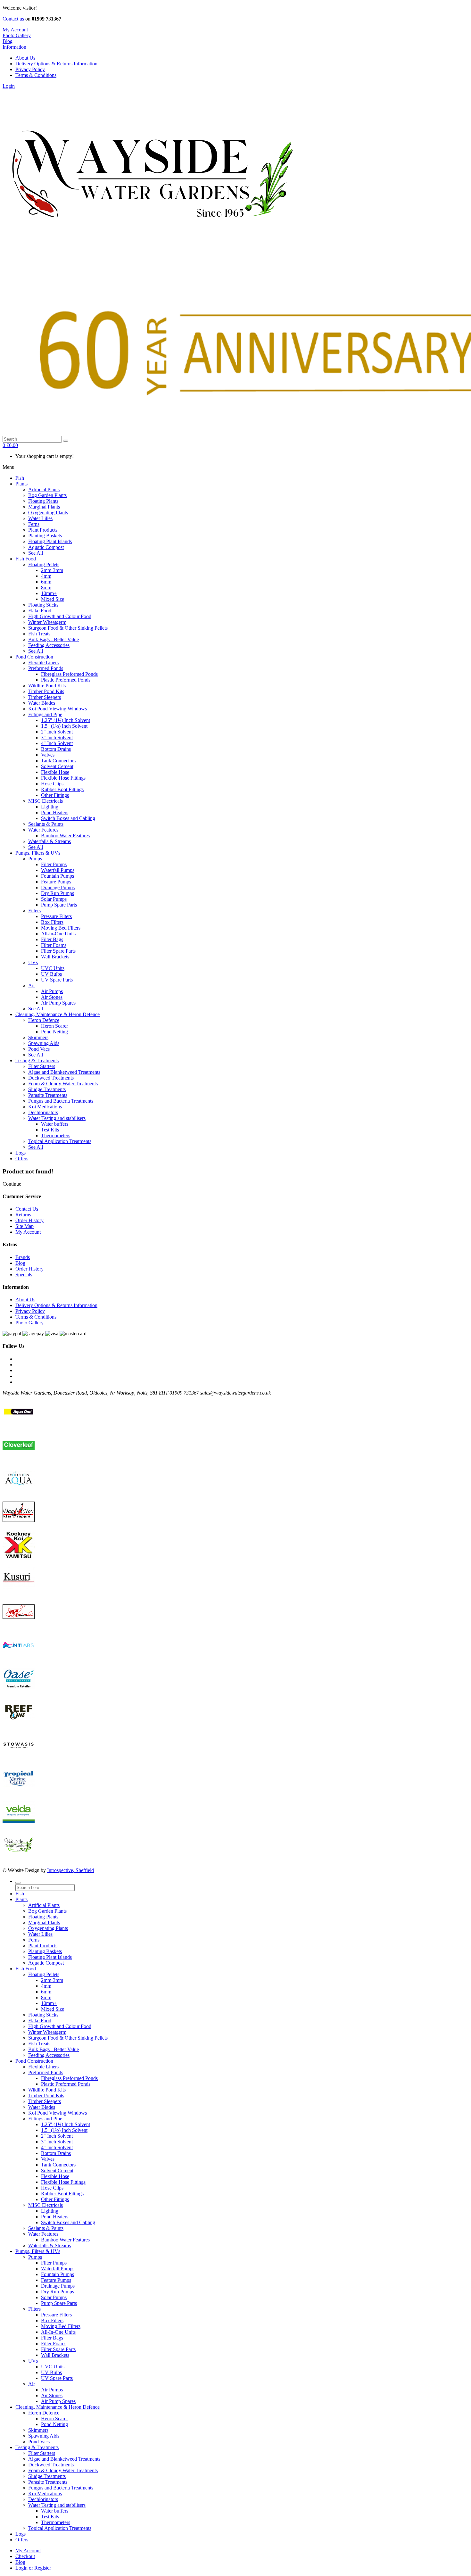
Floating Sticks (43, 2015)
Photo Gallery (17, 35)
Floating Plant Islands (50, 1957)
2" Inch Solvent (57, 2136)
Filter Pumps (54, 2263)
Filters (34, 2309)
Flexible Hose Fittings (63, 2182)
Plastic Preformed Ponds (66, 2084)
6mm (46, 1992)
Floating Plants (43, 1917)
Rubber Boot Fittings (62, 2194)
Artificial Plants (44, 1905)
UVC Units (53, 2367)
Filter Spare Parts (58, 2349)
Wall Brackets (55, 2355)
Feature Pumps (56, 2280)
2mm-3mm (52, 1980)
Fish (20, 1894)
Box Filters (52, 2320)
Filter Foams (54, 2344)
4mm (46, 1986)
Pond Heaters (55, 2217)
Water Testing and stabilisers (57, 2505)
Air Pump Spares (58, 2401)
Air (32, 2384)
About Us (25, 58)
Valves (48, 2159)
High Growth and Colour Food (60, 2026)
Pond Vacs (39, 2442)
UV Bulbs (51, 2372)
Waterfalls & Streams (50, 2245)
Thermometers (56, 2522)
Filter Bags (52, 2338)
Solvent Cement (57, 2170)
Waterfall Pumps (58, 2269)
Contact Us (27, 1209)
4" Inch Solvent (57, 2147)
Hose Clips (52, 2188)
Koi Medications (45, 2493)
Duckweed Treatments (51, 2465)
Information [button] (14, 47)
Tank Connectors (58, 2165)
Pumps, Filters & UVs (38, 2251)
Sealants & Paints (46, 2228)
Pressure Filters (56, 2315)
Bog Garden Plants (47, 1911)
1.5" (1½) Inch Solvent (64, 2130)
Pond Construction (34, 2061)
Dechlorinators (43, 2499)
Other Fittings (55, 2199)
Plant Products (43, 1946)
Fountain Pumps (58, 2274)
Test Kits (50, 2517)
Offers (22, 2540)
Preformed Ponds (46, 2072)
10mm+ (49, 2003)
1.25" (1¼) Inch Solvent (66, 2124)
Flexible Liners (43, 2067)
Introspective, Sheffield (70, 1870)
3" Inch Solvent (57, 2142)
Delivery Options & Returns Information (56, 64)
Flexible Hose (55, 2176)
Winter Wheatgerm (47, 2032)
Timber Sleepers (45, 2101)
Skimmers (38, 2430)
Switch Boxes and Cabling (68, 2222)
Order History (29, 1220)
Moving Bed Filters (61, 2326)
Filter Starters (42, 2453)
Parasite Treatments (48, 2482)
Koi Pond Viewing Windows (58, 2113)
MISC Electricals (45, 2205)
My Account (28, 1232)
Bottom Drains (56, 2153)
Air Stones (52, 2395)
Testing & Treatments (37, 2447)
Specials (24, 1275)
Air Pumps (52, 2390)
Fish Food (26, 1969)
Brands (23, 1257)
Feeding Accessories (49, 2055)
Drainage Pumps (58, 2286)
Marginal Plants (44, 1922)
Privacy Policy (30, 69)
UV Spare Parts (57, 2378)
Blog (20, 1263)
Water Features (43, 2234)
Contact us (13, 19)
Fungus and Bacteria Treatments (61, 2488)
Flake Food (40, 2021)
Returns (23, 1215)
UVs (33, 2361)
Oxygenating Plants (48, 1928)
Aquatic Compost (46, 1963)
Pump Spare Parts (59, 2303)
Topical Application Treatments (60, 2528)
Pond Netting (54, 2424)
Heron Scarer (54, 2419)
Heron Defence (44, 2413)
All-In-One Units (58, 2332)
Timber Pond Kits (46, 2096)
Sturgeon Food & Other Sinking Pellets (68, 2038)
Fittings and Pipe (45, 2119)
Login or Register (33, 2568)
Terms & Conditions (36, 75)
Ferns (34, 1940)
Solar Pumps (54, 2297)
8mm (46, 1997)
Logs (21, 2534)
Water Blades (42, 2107)
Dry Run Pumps (58, 2292)
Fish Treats (39, 2044)
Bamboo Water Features (65, 2240)
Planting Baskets (45, 1951)
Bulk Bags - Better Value (54, 2049)
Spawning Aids (44, 2436)
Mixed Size (53, 2009)
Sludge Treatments (47, 2476)
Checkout (25, 2556)
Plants (21, 1899)
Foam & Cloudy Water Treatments (63, 2470)
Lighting (50, 2211)
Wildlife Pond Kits (47, 2090)
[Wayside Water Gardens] (149, 253)
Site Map (25, 1226)
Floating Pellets (44, 1974)
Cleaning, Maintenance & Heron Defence (58, 2407)
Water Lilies (40, 1934)
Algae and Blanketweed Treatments (64, 2459)
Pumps (35, 2257)
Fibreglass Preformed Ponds (69, 2078)
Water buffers (55, 2511)
